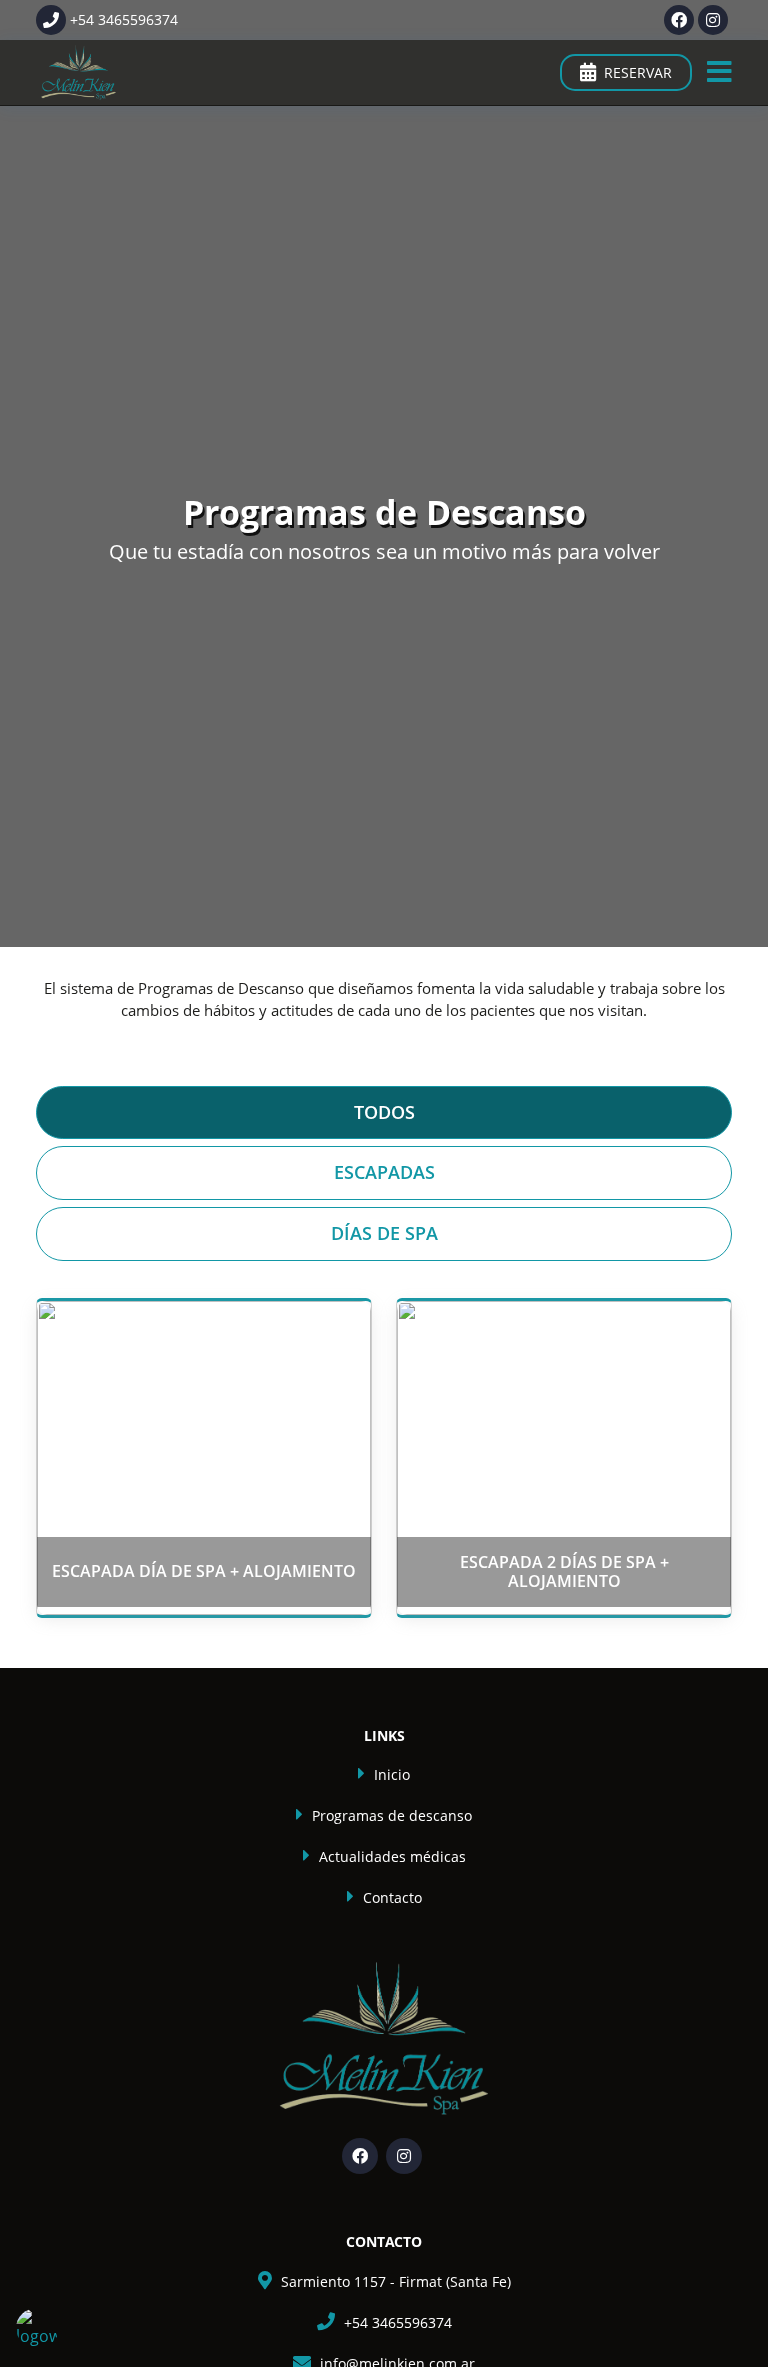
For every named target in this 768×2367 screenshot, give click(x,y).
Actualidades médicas (392, 1856)
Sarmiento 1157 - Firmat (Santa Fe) (396, 2281)
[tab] (384, 1113)
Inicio (392, 1774)
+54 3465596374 (398, 2322)
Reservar (638, 72)
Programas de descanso (392, 1815)
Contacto (392, 1897)
